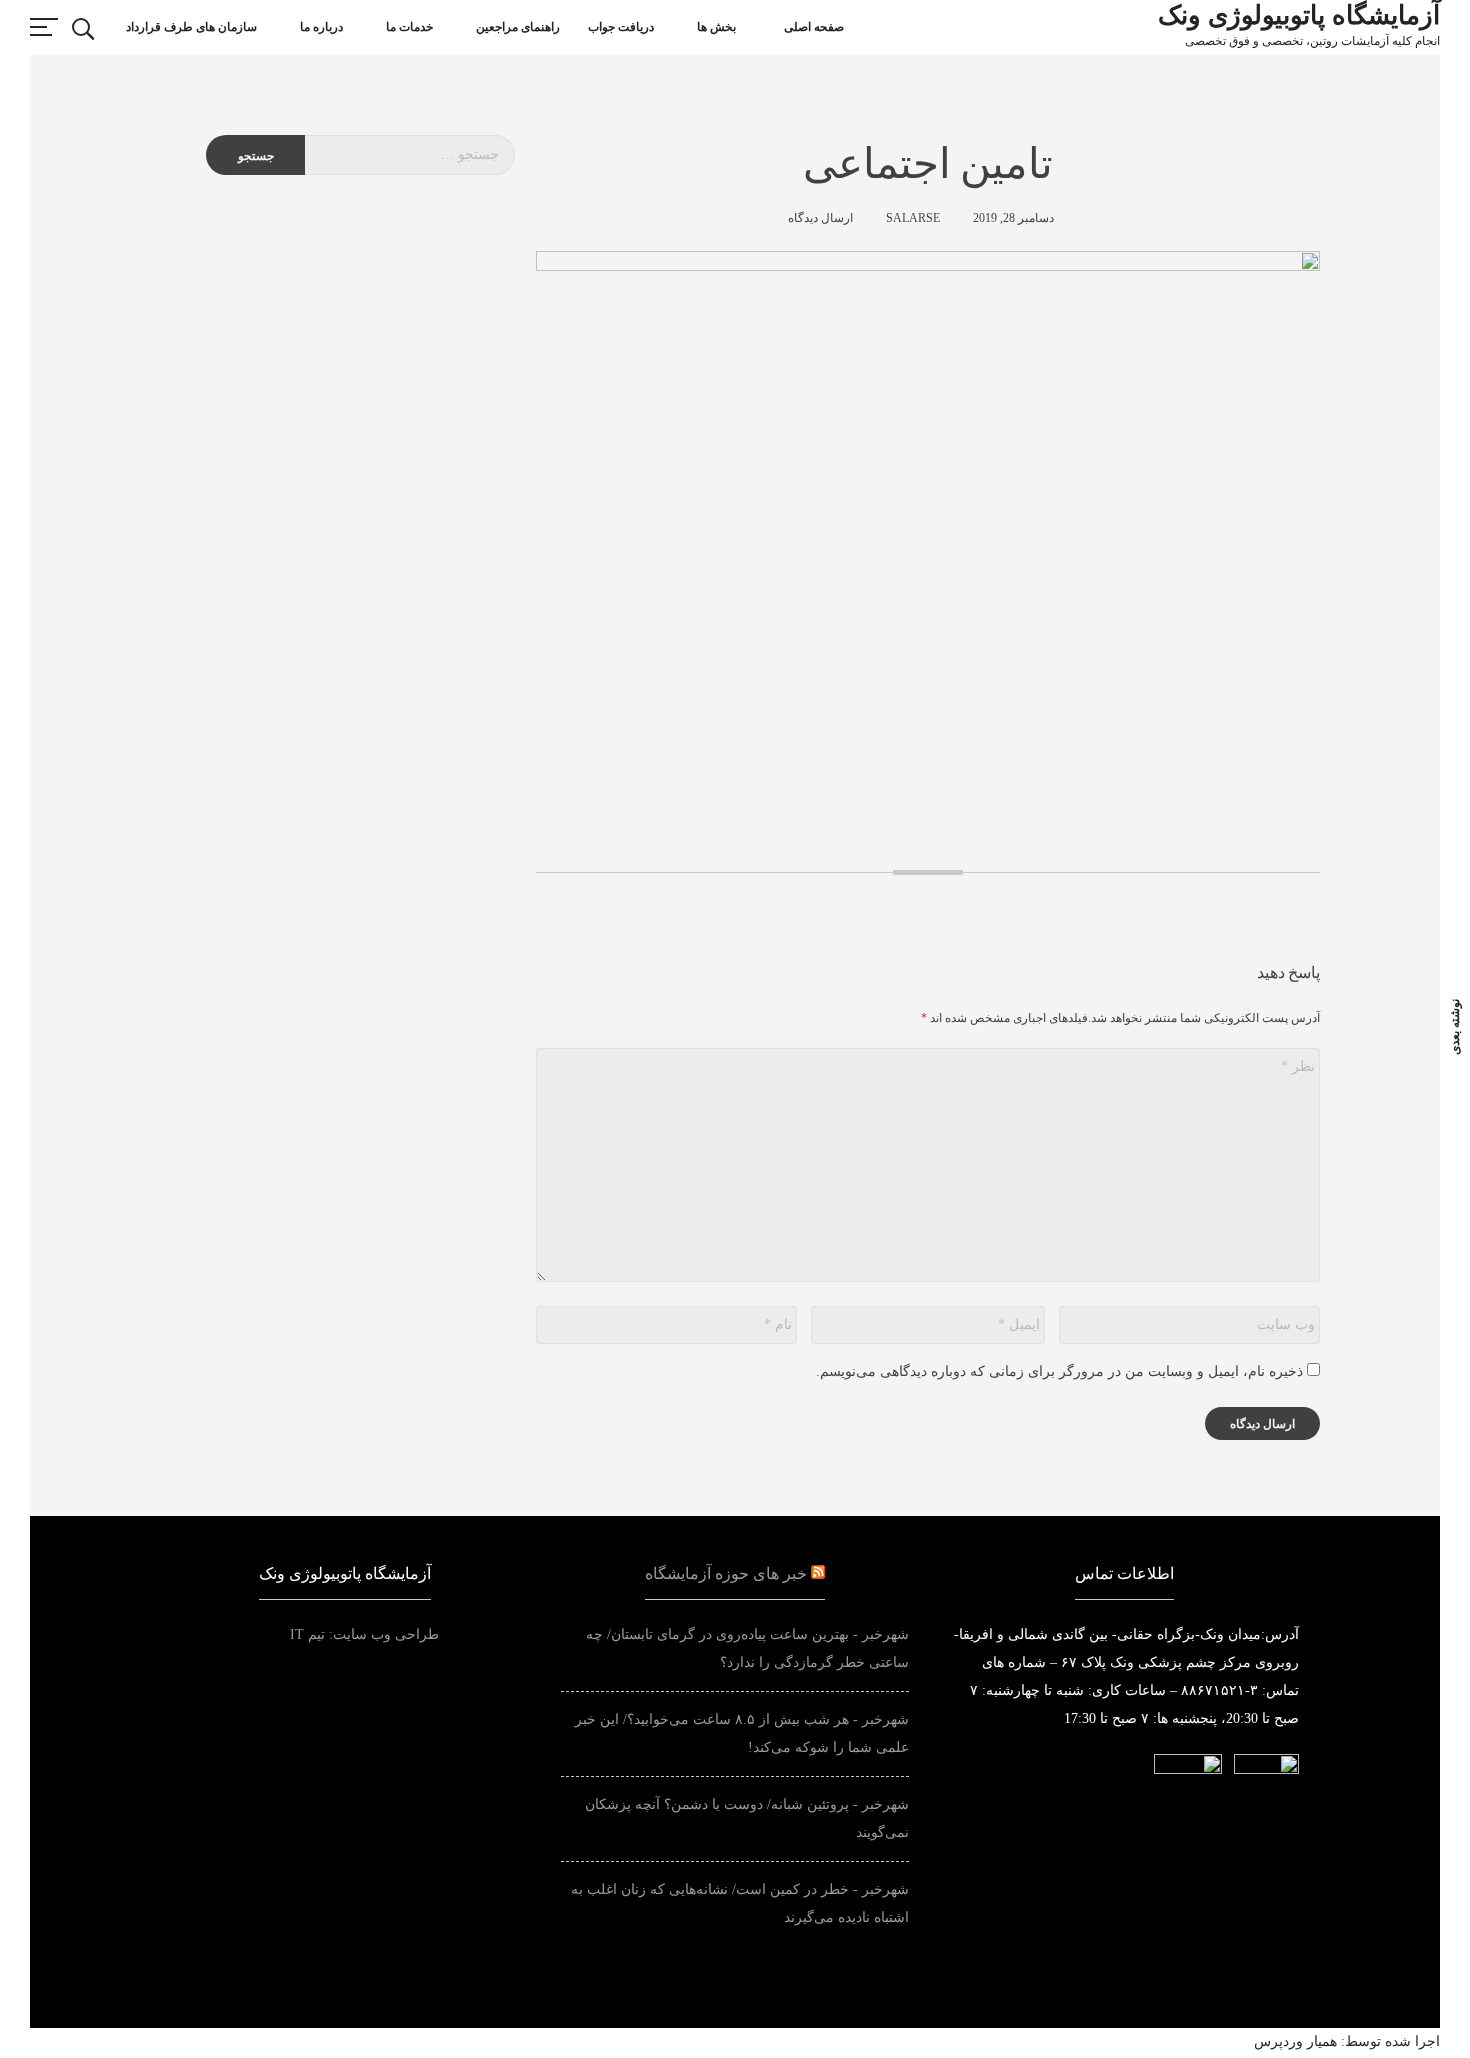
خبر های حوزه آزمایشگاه (726, 1573)
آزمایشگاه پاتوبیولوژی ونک (1299, 15)
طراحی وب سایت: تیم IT (404, 1634)
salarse (913, 218)
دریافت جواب (621, 27)
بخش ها (716, 27)
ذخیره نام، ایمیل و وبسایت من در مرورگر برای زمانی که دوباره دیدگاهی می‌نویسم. (1059, 1371)
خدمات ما (409, 27)
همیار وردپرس (1295, 2041)
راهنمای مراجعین (518, 27)
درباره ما (321, 27)
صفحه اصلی (814, 27)
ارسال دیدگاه (820, 218)
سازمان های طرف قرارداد (191, 27)
